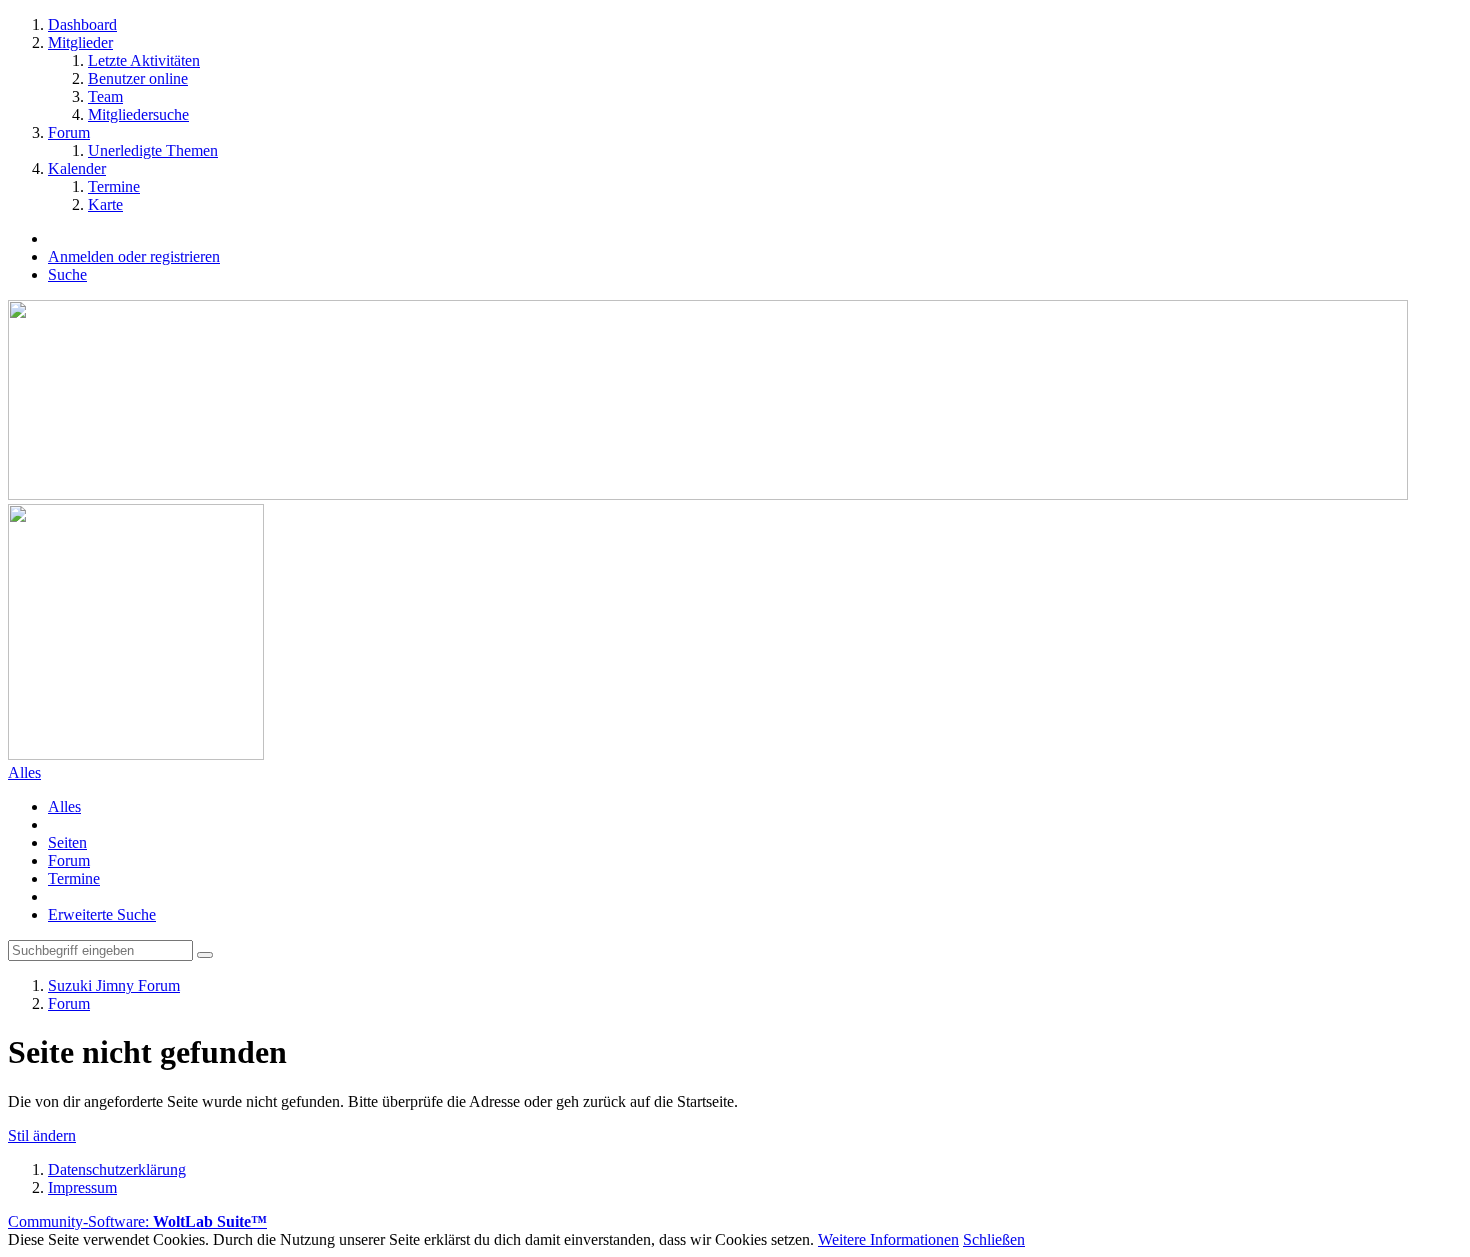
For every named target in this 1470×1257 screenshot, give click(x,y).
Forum (69, 860)
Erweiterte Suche (102, 914)
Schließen (994, 1239)
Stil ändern (42, 1135)
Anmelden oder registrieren (134, 256)
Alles (64, 806)
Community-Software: (137, 1221)
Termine (74, 878)
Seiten (67, 842)
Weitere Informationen (888, 1239)
